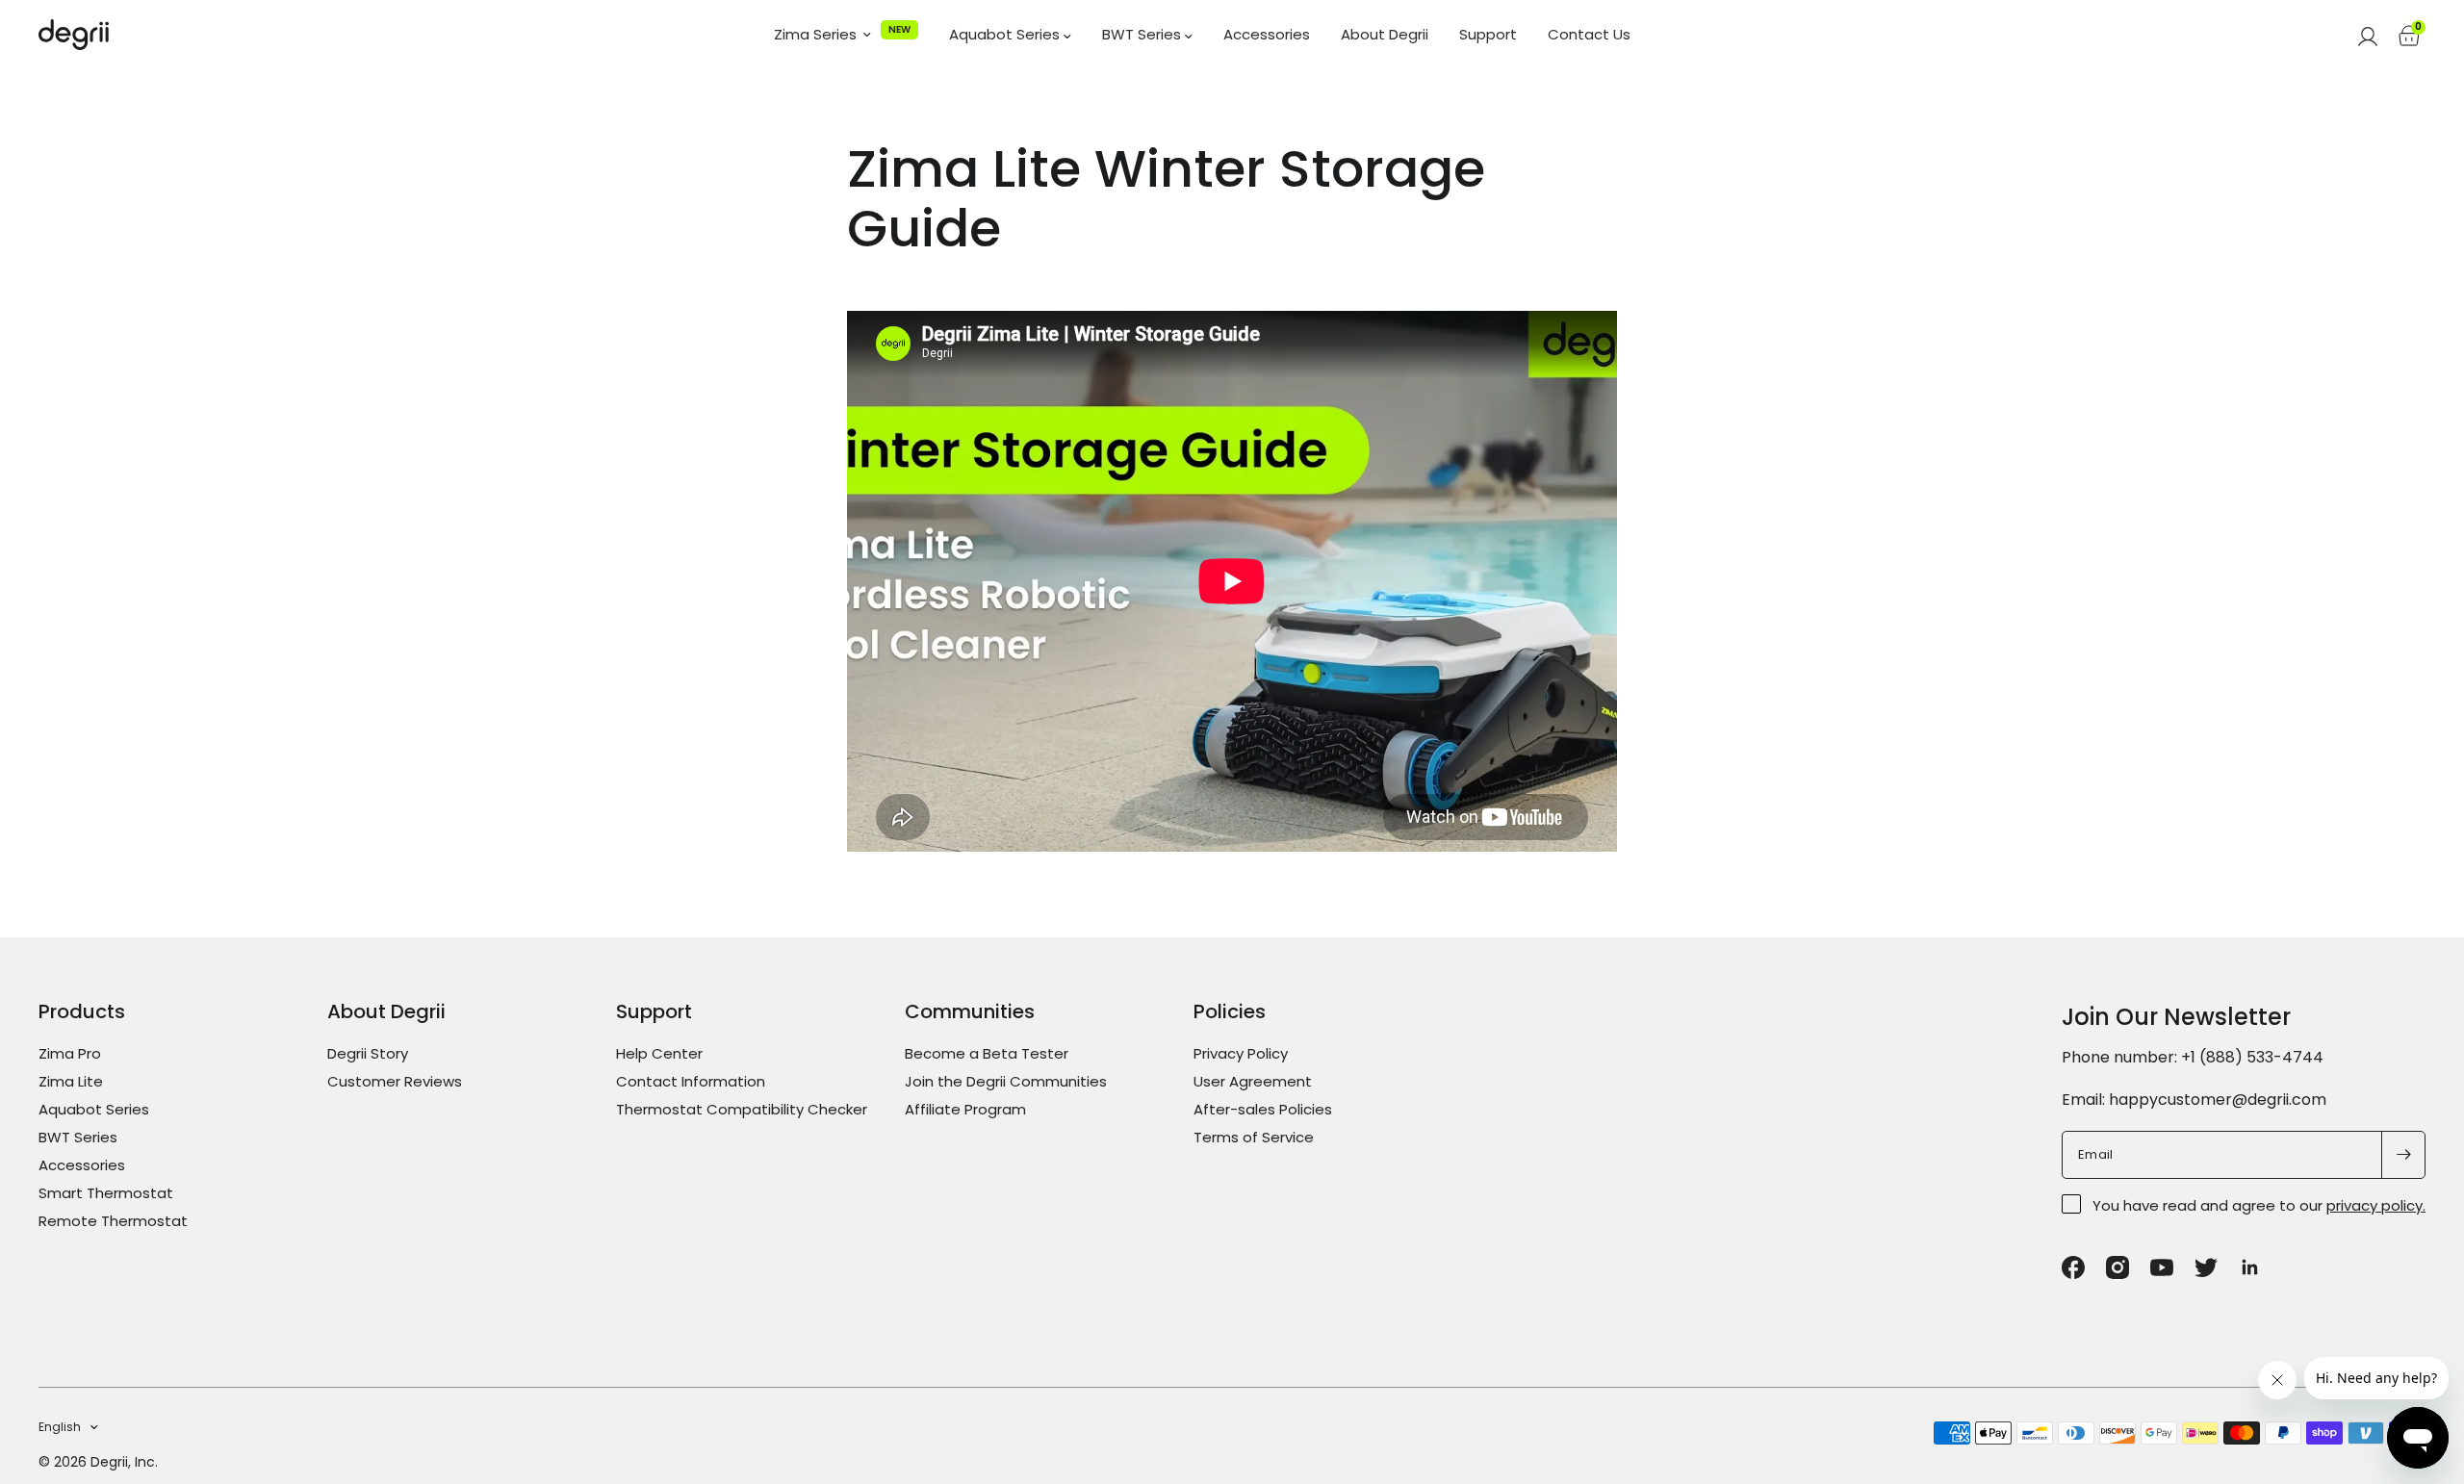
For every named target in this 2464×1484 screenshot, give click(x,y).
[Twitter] (2206, 1267)
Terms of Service (1254, 1137)
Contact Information (691, 1081)
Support (1488, 35)
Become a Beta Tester (987, 1053)
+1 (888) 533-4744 (2252, 1057)
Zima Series (815, 35)
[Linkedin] (2250, 1267)
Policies (1230, 1011)
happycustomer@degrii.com (2218, 1100)
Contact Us (1589, 35)
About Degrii (1385, 35)
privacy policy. (2376, 1205)
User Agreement (1253, 1081)
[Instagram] (2117, 1267)
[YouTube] (2162, 1267)
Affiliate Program (965, 1109)
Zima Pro (70, 1053)
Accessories (1267, 35)
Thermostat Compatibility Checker (742, 1109)
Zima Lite (71, 1081)
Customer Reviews (395, 1081)
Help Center (659, 1053)
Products (82, 1011)
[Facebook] (2073, 1267)
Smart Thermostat (106, 1193)
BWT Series (1143, 35)
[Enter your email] (2403, 1155)
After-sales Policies (1263, 1109)
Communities (970, 1011)
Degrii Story (368, 1053)
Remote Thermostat (113, 1221)
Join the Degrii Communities (1006, 1081)
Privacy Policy (1241, 1053)
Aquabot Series (1006, 35)
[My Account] (2368, 35)
